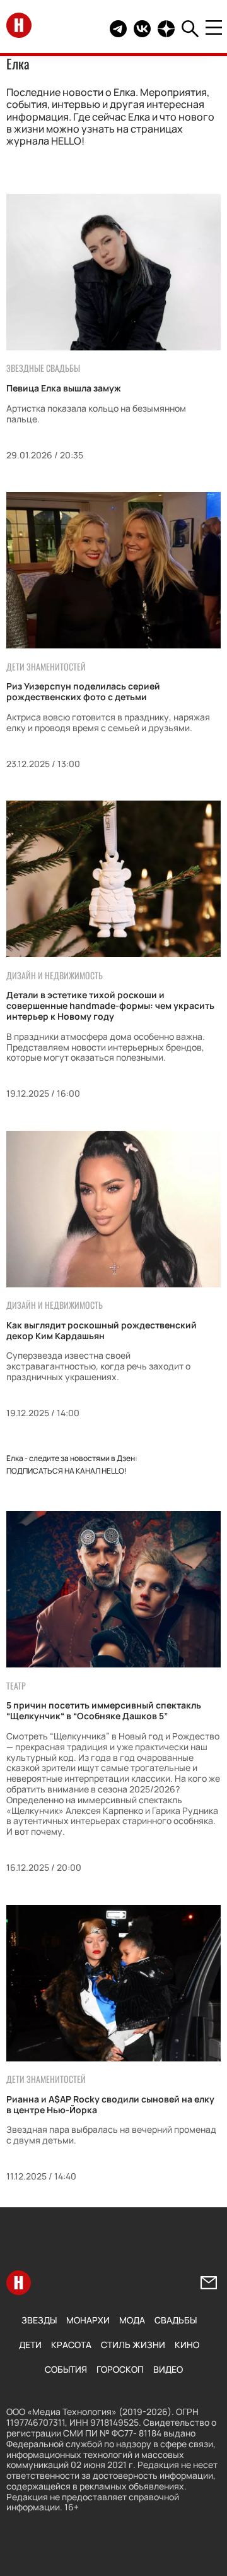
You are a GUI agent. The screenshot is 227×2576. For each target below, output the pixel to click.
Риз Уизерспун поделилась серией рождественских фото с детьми (83, 691)
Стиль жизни (133, 2345)
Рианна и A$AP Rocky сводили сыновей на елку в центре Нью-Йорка (110, 2104)
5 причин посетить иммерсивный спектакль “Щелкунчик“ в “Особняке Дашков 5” (104, 1710)
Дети (30, 2345)
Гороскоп (120, 2369)
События (66, 2369)
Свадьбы (176, 2320)
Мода (132, 2320)
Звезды (39, 2320)
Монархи (88, 2320)
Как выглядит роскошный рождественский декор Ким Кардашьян (102, 1330)
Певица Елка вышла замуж (64, 388)
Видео (168, 2369)
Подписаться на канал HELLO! (67, 1471)
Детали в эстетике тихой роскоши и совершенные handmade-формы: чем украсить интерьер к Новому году (110, 1005)
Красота (71, 2345)
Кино (187, 2345)
